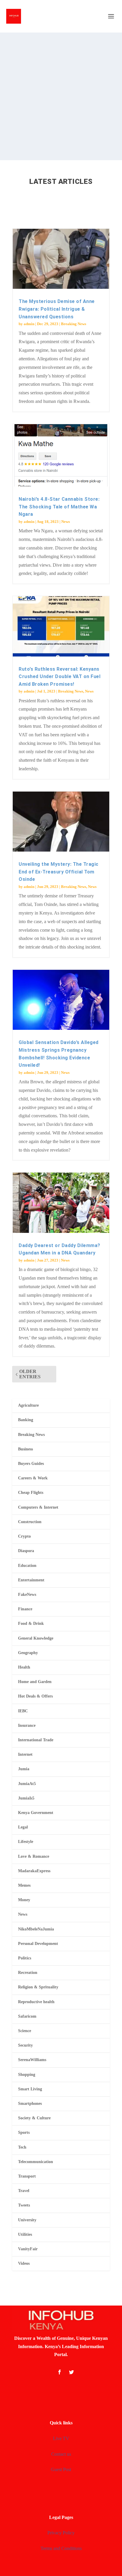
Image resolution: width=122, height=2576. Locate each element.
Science (25, 2031)
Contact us (61, 2454)
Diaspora (26, 1551)
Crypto (24, 1536)
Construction (30, 1522)
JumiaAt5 (27, 1784)
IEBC (23, 1711)
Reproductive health (36, 2002)
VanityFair (28, 2249)
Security (25, 2045)
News (66, 522)
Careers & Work (33, 1478)
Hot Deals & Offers (35, 1696)
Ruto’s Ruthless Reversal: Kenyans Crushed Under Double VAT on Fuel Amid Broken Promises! (60, 677)
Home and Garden (35, 1682)
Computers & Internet (38, 1507)
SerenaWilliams (32, 2060)
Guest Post (61, 2469)
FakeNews (27, 1595)
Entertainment (31, 1580)
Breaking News (74, 324)
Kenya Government (36, 1813)
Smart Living (30, 2089)
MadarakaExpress (34, 1871)
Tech (22, 2147)
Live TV (61, 2438)
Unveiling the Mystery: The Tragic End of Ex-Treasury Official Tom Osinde (59, 872)
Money (24, 1900)
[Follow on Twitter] (71, 2372)
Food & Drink (31, 1623)
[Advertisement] (61, 96)
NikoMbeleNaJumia (36, 1929)
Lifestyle (26, 1842)
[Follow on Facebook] (60, 2372)
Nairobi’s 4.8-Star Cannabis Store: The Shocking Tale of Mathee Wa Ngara (59, 507)
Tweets (24, 2205)
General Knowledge (36, 1638)
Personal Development (38, 1944)
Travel (24, 2191)
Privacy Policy (61, 2533)
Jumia (24, 1769)
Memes (24, 1885)
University (27, 2220)
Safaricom (27, 2016)
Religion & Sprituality (38, 1987)
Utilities (25, 2234)
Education (27, 1566)
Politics (25, 1958)
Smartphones (30, 2104)
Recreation (28, 1973)
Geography (28, 1653)
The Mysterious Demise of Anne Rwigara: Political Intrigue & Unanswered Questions (57, 309)
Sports (24, 2132)
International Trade (36, 1740)
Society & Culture (34, 2118)
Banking (26, 1420)
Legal (23, 1827)
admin (29, 324)
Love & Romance (34, 1856)
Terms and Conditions (61, 2548)
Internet (25, 1754)
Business (25, 1449)
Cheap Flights (31, 1493)
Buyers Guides (31, 1464)
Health (24, 1667)
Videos (24, 2263)
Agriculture (28, 1405)
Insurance (27, 1725)
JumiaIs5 (26, 1798)
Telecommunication (36, 2162)
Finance (25, 1609)
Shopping (27, 2075)
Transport (27, 2176)
